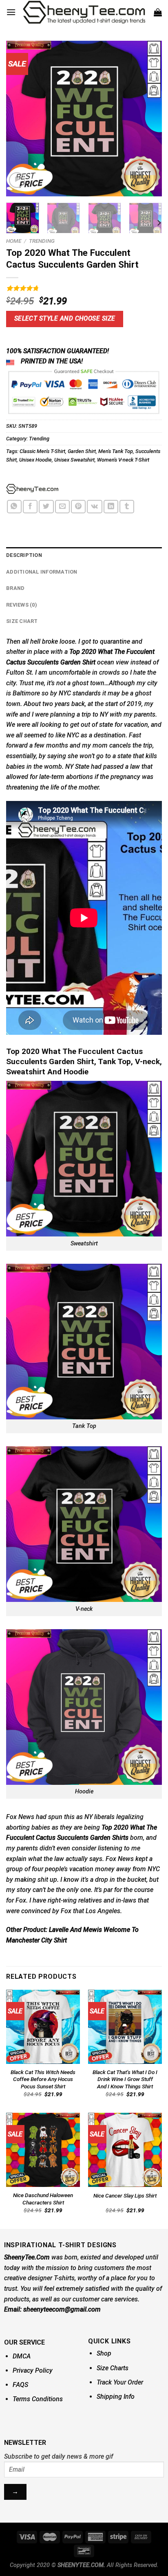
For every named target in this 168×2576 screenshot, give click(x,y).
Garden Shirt (82, 451)
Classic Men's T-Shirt (42, 451)
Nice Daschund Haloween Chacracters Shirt (43, 2199)
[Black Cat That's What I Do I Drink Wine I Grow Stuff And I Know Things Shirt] (125, 2027)
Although (122, 683)
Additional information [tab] (42, 572)
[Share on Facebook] (30, 507)
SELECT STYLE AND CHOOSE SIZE (65, 319)
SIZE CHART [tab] (22, 621)
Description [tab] (24, 555)
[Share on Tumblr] (127, 507)
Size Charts (113, 2368)
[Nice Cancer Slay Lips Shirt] (125, 2150)
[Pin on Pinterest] (78, 507)
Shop (104, 2353)
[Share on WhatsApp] (14, 507)
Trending (42, 241)
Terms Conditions (38, 2399)
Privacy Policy (33, 2370)
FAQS (20, 2385)
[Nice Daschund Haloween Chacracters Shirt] (43, 2150)
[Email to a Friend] (62, 507)
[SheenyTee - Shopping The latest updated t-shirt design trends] (84, 12)
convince (34, 1911)
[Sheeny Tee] (32, 489)
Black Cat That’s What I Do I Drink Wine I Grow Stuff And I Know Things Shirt (125, 2079)
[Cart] (158, 12)
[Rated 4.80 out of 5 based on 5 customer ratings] (84, 288)
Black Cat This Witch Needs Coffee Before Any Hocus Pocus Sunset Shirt (43, 2079)
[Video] (17, 180)
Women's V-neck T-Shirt (123, 460)
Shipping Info (116, 2397)
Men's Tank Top (116, 451)
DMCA (22, 2356)
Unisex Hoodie (35, 460)
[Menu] (11, 12)
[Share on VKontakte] (94, 507)
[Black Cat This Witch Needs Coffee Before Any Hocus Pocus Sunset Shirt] (43, 2027)
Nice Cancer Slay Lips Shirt (125, 2195)
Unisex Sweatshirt (74, 460)
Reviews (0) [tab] (22, 605)
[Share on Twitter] (46, 507)
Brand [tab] (15, 588)
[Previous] (20, 119)
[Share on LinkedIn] (111, 507)
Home (14, 241)
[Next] (148, 119)
